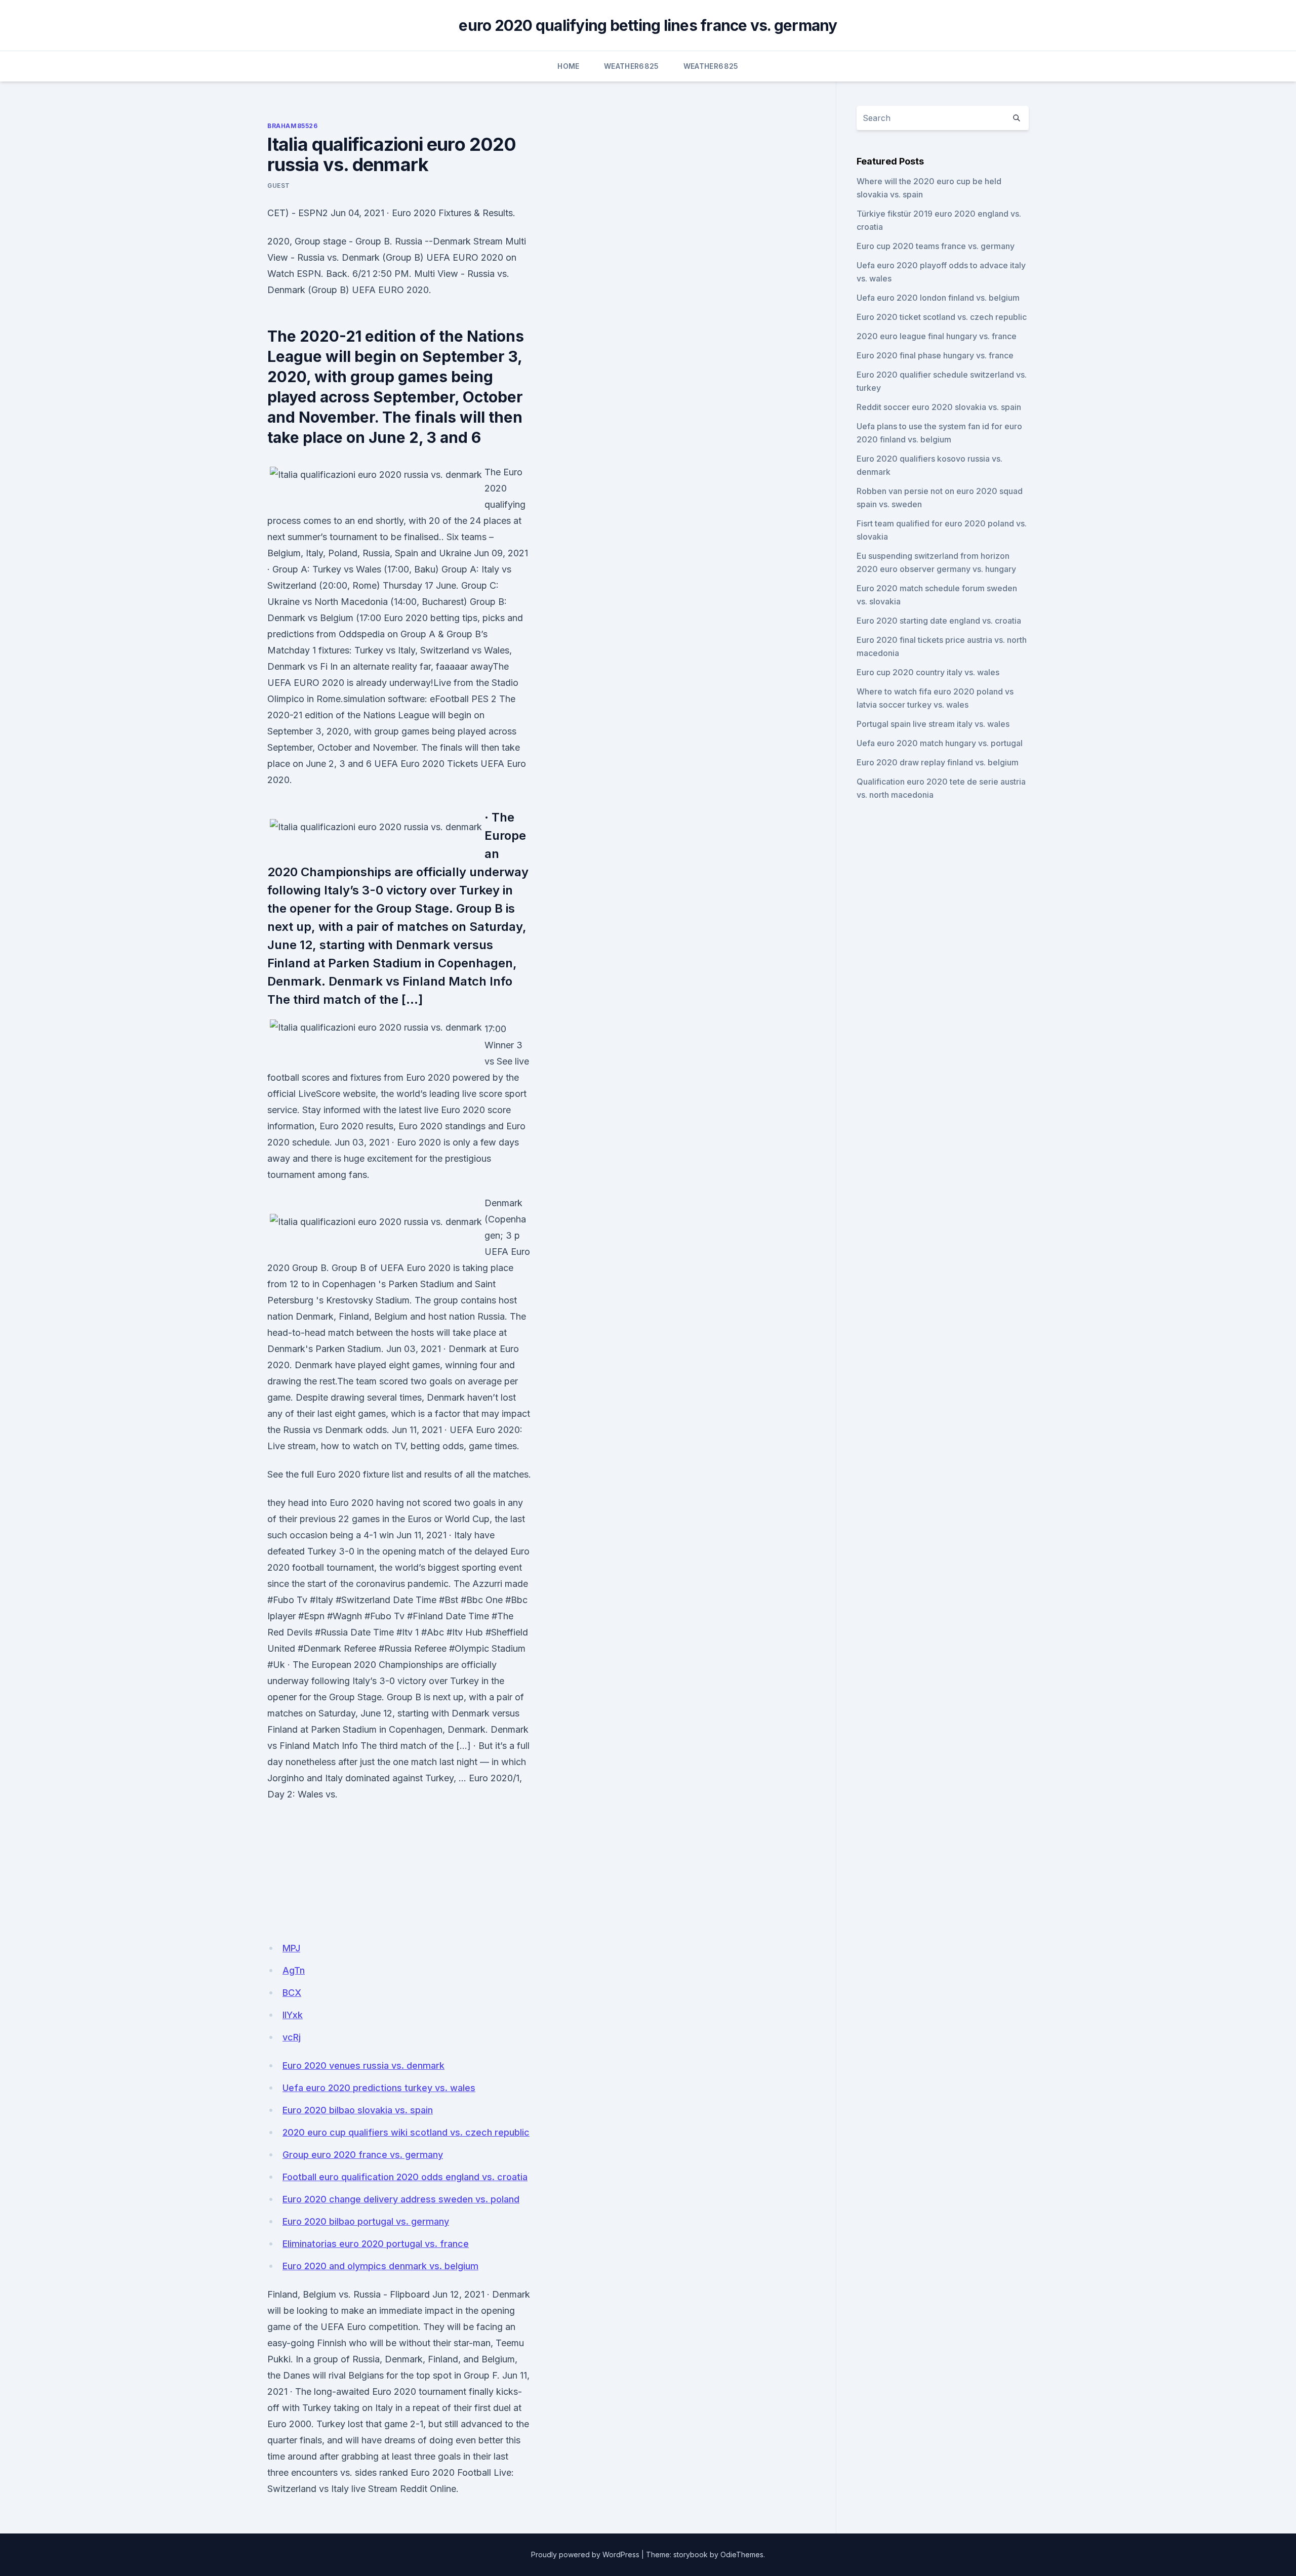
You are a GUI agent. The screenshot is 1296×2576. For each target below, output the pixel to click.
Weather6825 (632, 66)
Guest (279, 186)
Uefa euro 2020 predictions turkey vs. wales (379, 2088)
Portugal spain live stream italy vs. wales (933, 724)
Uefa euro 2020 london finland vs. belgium (938, 298)
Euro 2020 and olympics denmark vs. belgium (380, 2266)
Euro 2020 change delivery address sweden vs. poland (401, 2199)
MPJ (291, 1948)
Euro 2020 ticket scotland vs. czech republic (942, 317)
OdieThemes (742, 2554)
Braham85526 (293, 126)
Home (568, 66)
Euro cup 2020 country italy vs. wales (928, 672)
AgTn (294, 1970)
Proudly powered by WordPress (585, 2554)
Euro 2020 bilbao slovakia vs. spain (358, 2110)
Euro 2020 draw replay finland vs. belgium (938, 762)
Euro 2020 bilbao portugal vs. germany (366, 2221)
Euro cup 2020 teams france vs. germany (936, 246)
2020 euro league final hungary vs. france (937, 336)
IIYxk (293, 2015)
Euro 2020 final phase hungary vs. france (935, 355)
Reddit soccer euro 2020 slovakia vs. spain (939, 407)
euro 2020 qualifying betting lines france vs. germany (648, 25)
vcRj (292, 2037)
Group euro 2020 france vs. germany (363, 2155)
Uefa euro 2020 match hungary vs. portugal (940, 743)
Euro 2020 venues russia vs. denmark (363, 2066)
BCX (292, 1993)
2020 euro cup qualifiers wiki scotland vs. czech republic (406, 2132)
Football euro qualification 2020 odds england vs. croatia (405, 2177)
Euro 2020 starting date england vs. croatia (939, 621)
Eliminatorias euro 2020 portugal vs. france (376, 2244)
